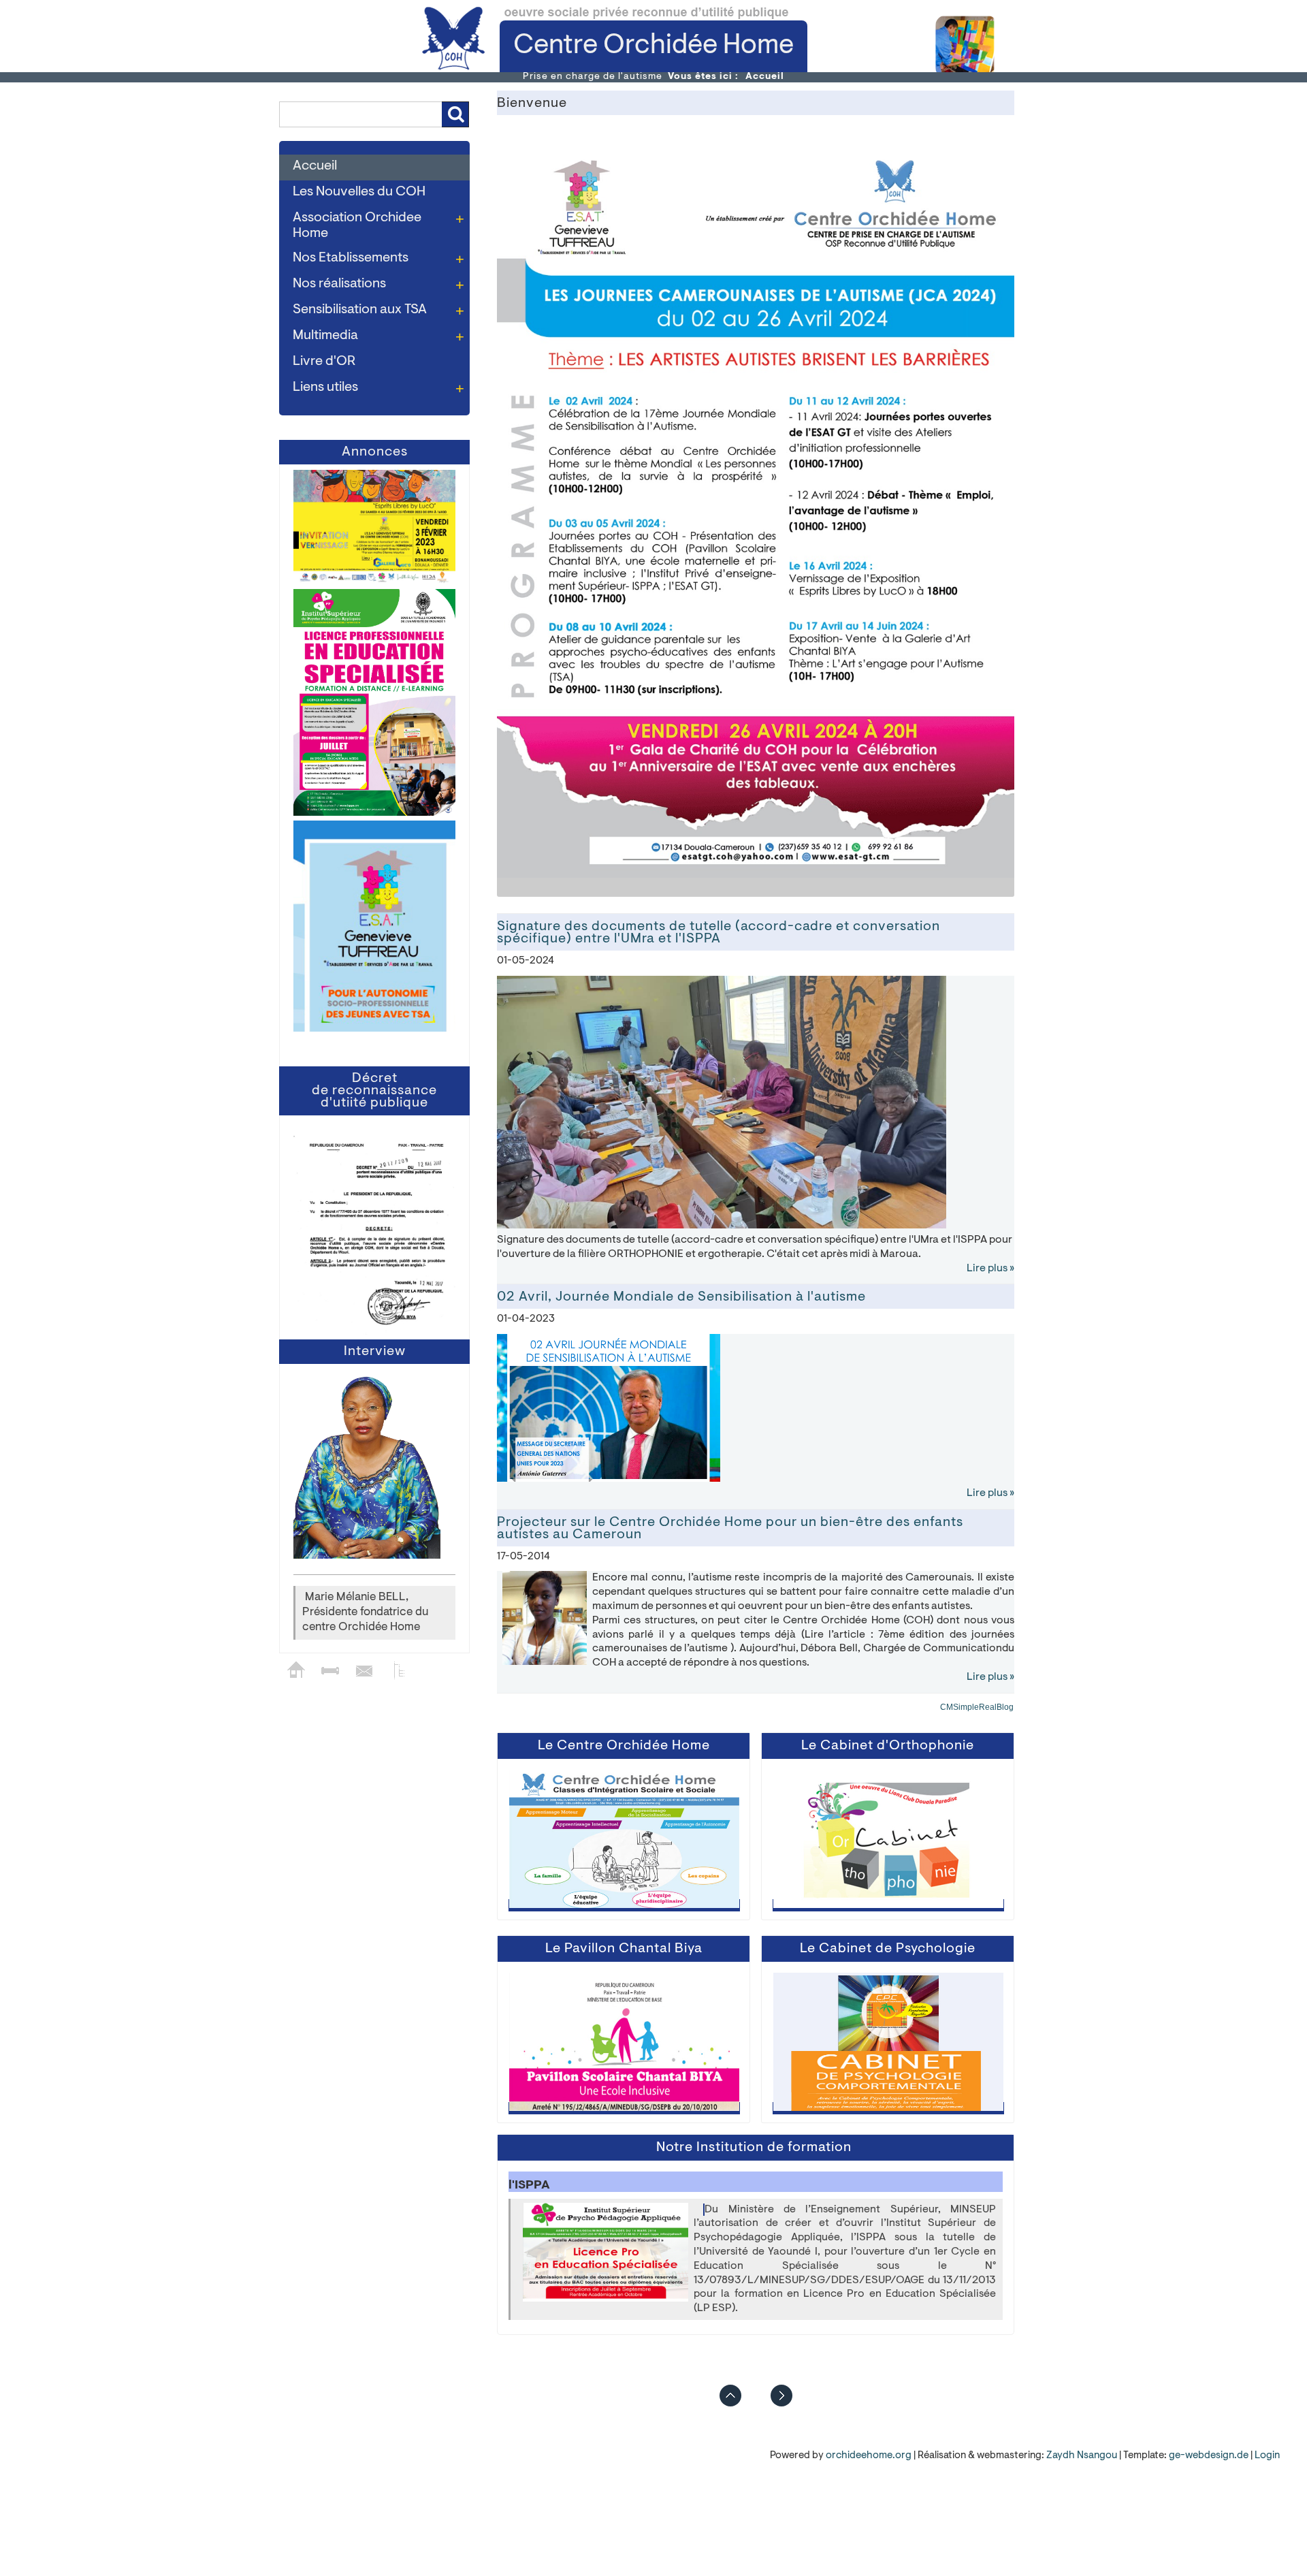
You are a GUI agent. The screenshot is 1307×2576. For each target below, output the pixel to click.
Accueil (315, 166)
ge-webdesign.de (1209, 2456)
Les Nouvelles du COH (359, 192)
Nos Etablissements (351, 258)
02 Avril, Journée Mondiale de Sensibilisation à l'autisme (681, 1298)
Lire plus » (990, 1269)
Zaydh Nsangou (1083, 2456)
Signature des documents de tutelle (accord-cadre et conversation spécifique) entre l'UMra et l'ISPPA (719, 934)
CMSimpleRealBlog (977, 1708)
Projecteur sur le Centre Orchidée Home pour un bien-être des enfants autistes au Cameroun (730, 1529)
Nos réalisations (339, 284)
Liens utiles (325, 387)
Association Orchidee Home (357, 226)
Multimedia (325, 336)
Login (1267, 2456)
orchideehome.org (869, 2456)
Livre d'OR (324, 362)
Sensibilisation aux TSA (360, 310)
